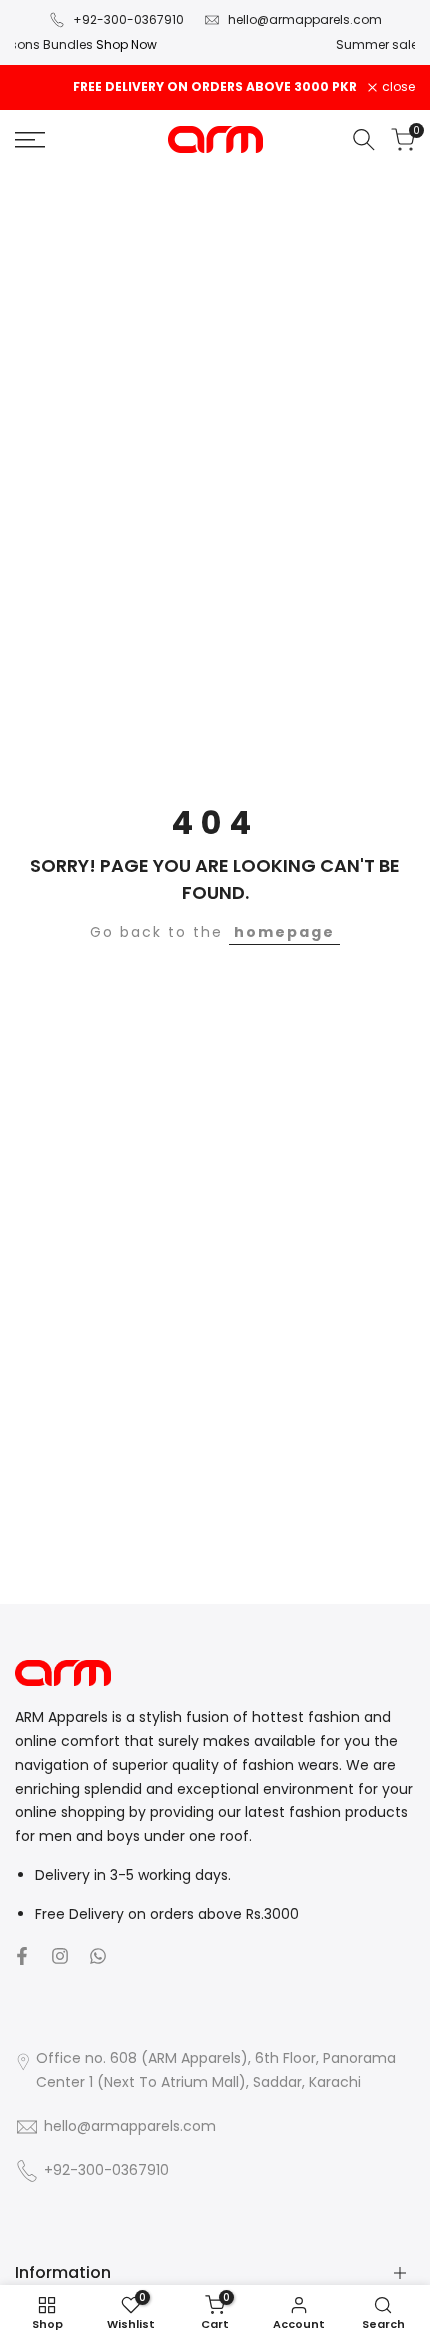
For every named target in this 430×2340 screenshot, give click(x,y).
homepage (284, 932)
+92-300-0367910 (128, 19)
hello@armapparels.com (305, 19)
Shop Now (383, 44)
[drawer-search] (364, 139)
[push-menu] (30, 140)
